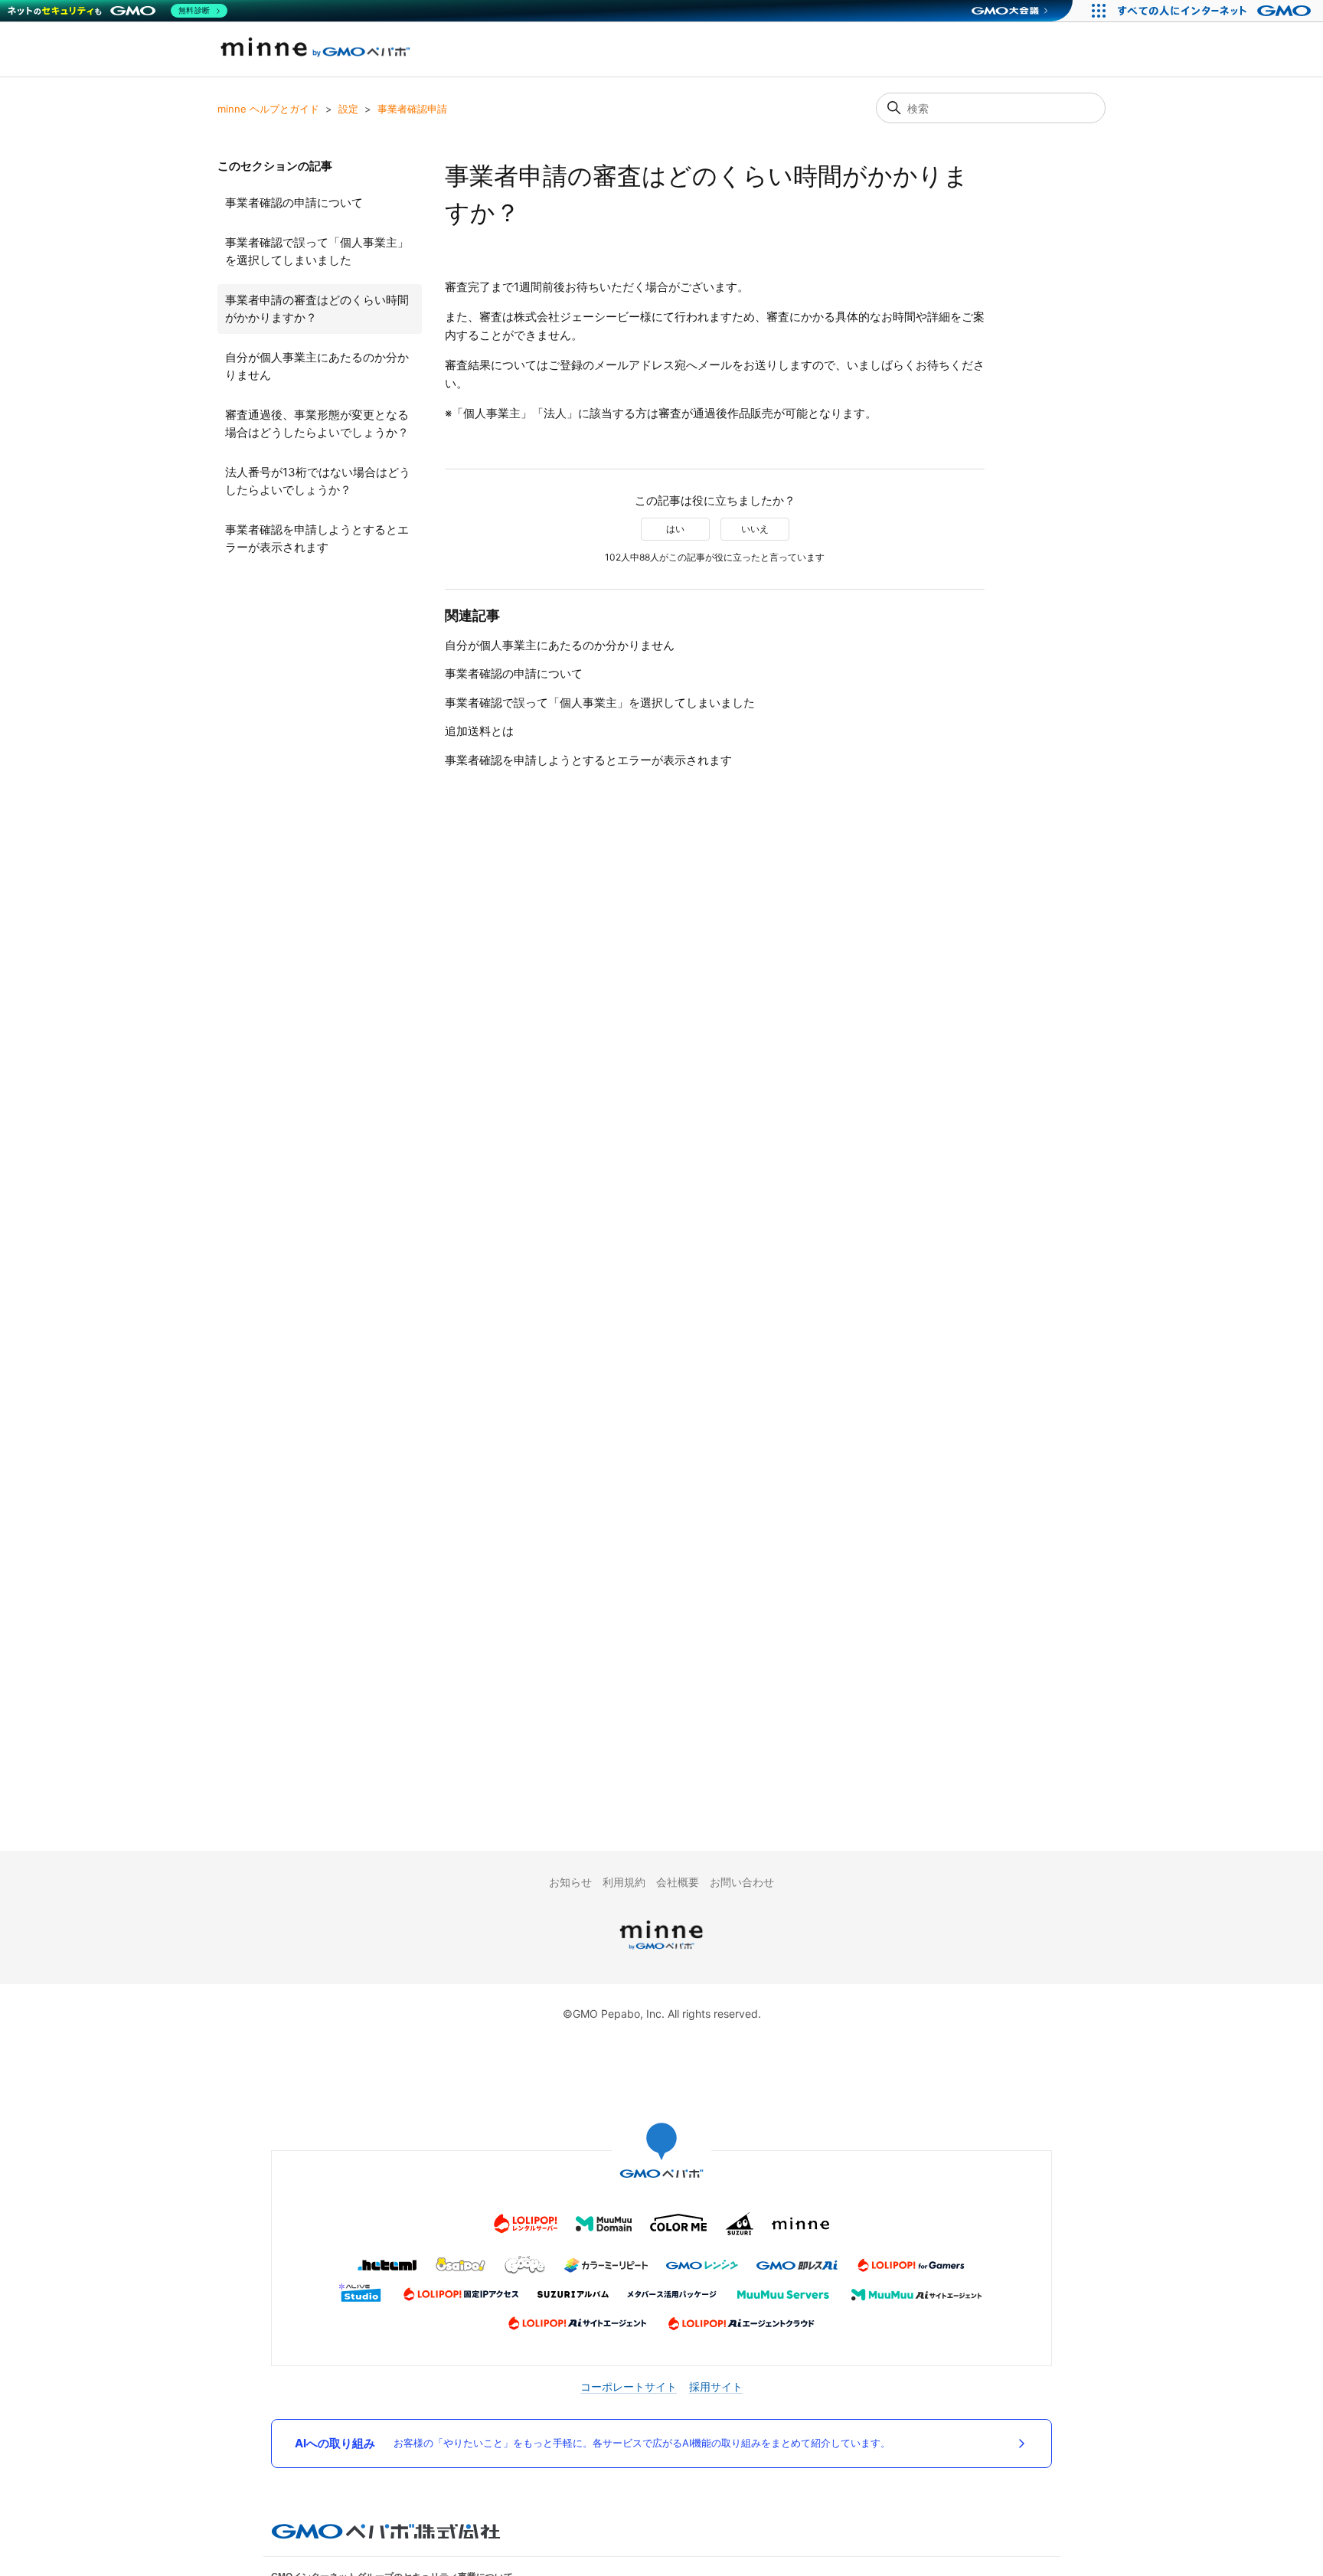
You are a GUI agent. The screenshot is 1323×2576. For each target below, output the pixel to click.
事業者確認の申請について (294, 203)
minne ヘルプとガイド (268, 109)
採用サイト (716, 2386)
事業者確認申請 (412, 109)
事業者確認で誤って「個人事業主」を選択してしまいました (317, 251)
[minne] (661, 1952)
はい (675, 529)
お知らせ (570, 1882)
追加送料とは (479, 731)
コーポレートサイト (629, 2386)
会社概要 (678, 1882)
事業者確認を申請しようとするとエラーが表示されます (317, 538)
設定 (348, 109)
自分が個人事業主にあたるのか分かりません (317, 366)
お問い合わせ (742, 1882)
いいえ (755, 529)
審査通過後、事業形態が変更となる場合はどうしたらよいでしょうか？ (317, 423)
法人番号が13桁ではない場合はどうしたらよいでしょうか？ (318, 481)
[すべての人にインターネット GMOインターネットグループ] (1216, 11)
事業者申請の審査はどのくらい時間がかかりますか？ (317, 309)
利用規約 (624, 1882)
